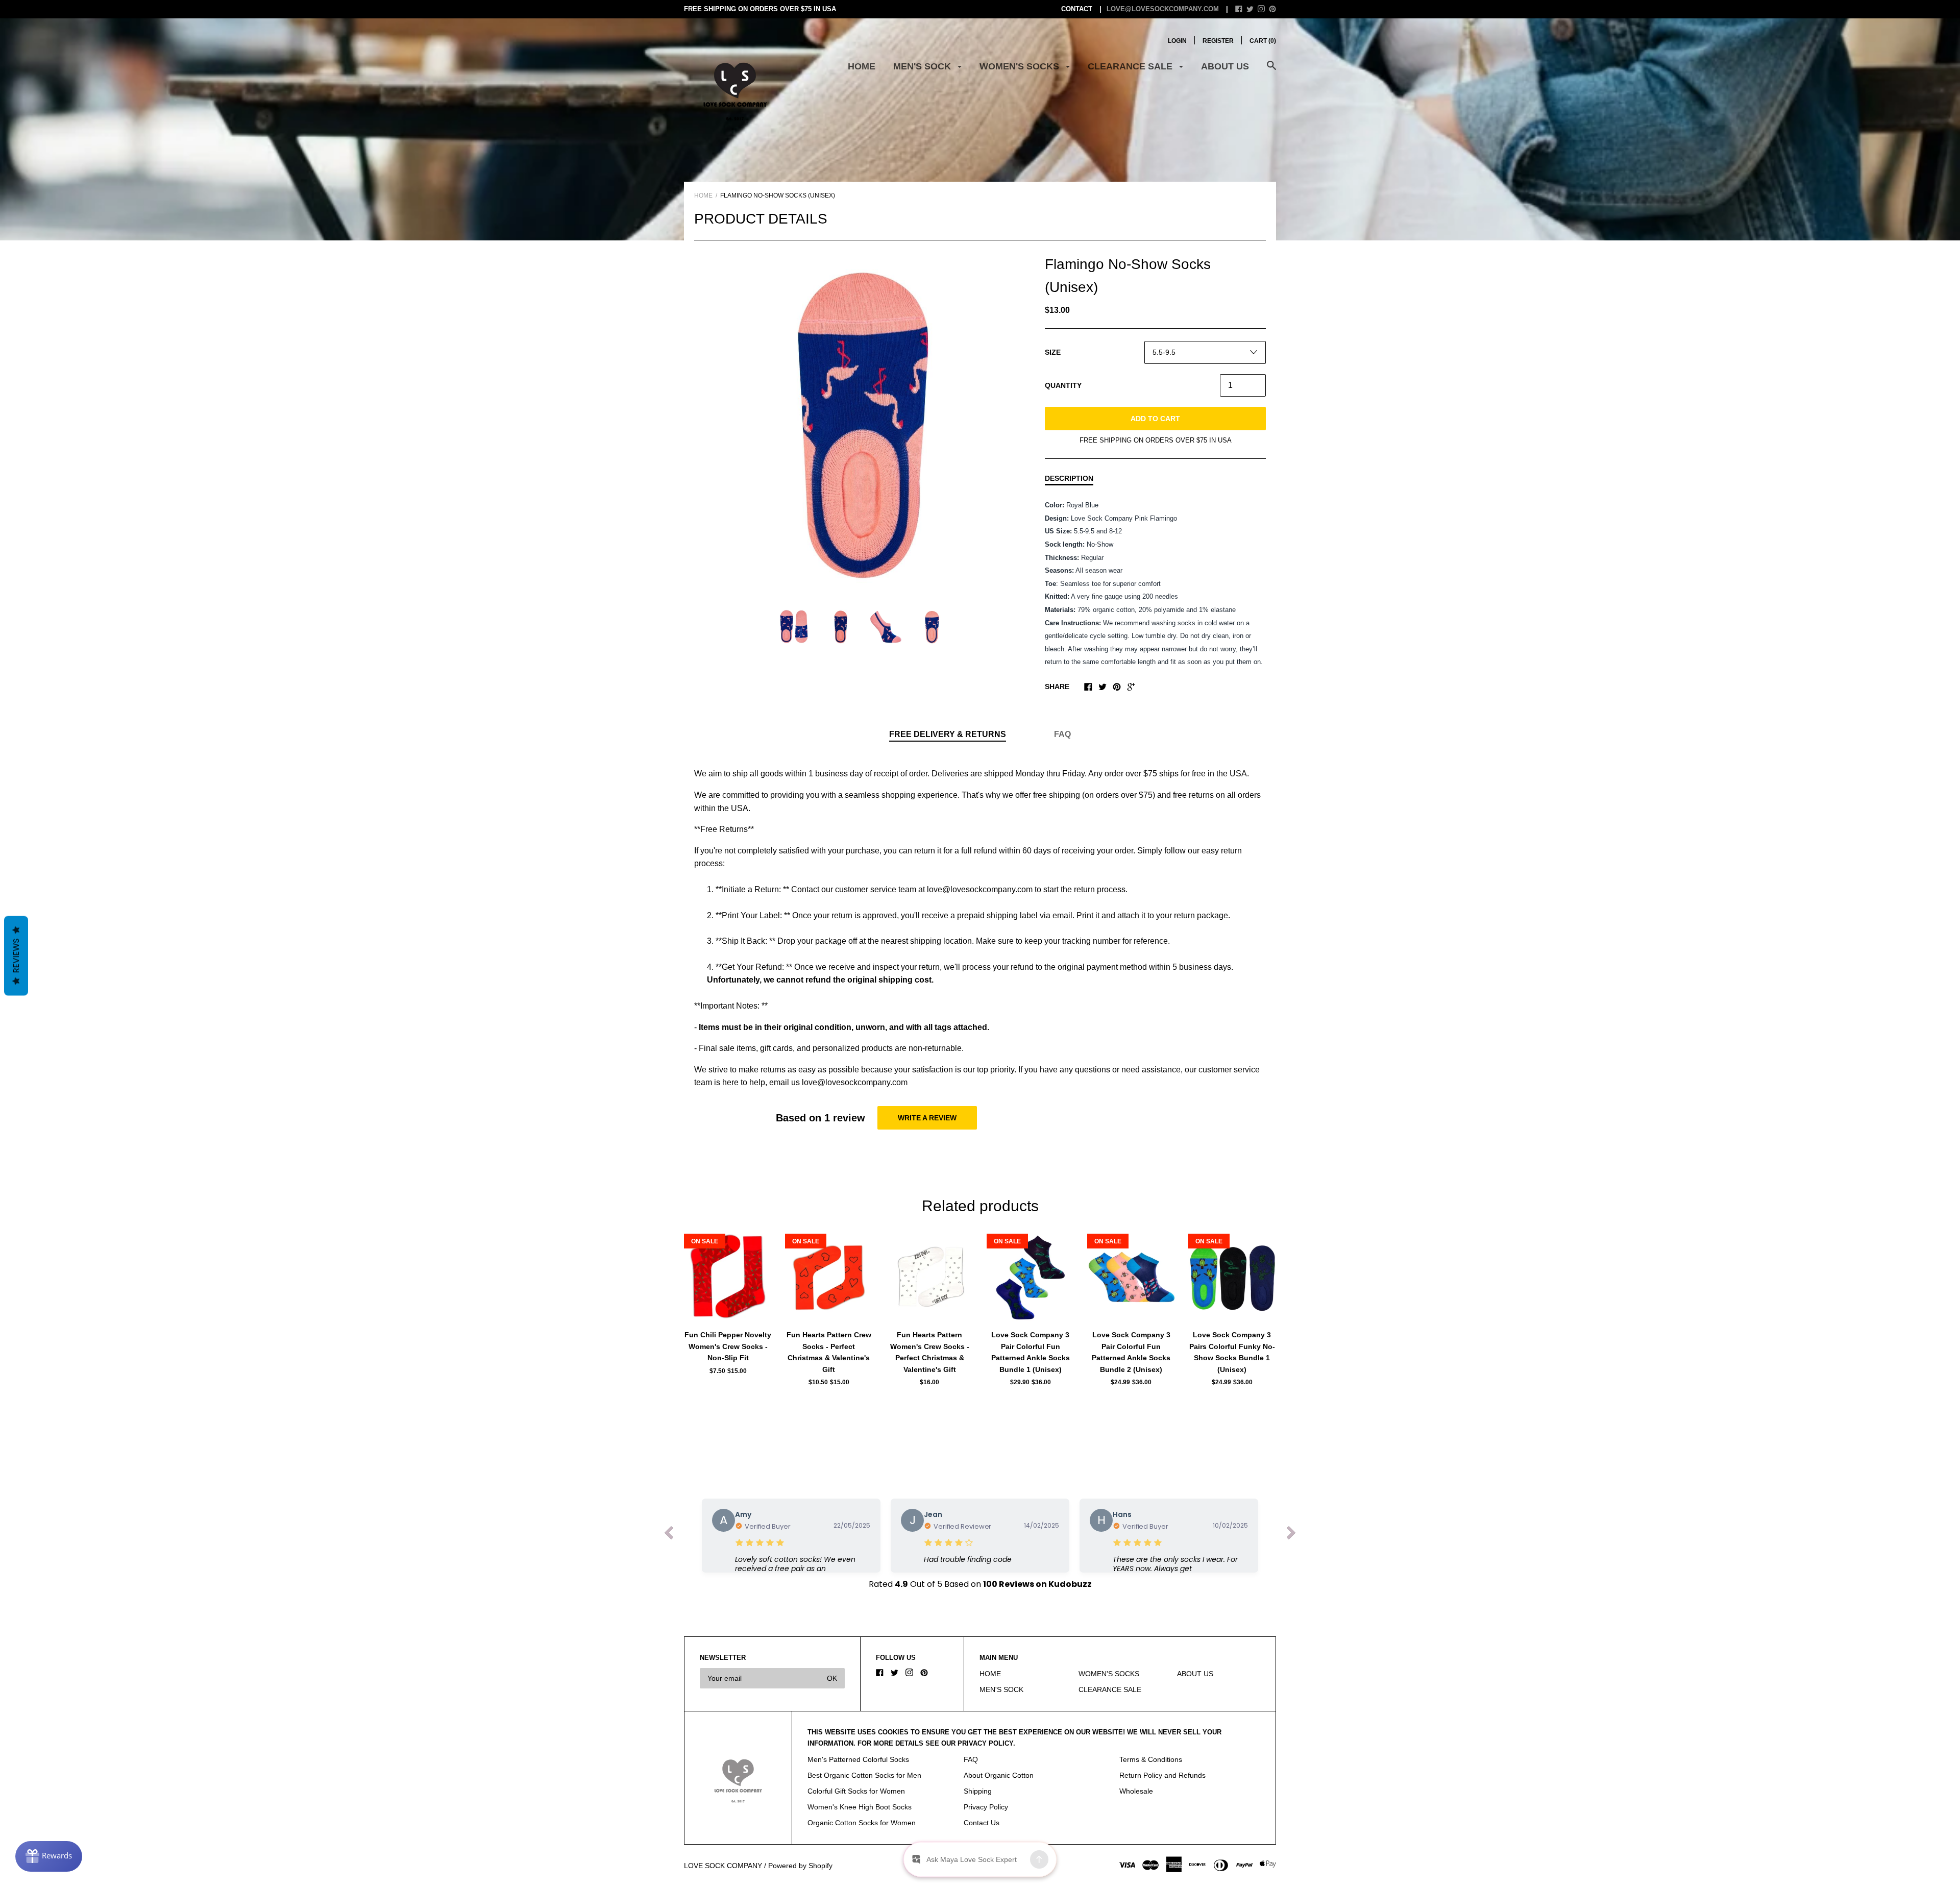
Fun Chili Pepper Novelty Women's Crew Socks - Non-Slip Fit (728, 1346)
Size (1053, 352)
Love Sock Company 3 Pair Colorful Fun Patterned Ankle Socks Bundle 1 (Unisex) (1031, 1352)
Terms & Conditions (1151, 1759)
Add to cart (1155, 419)
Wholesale (1136, 1791)
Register (1218, 41)
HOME (862, 66)
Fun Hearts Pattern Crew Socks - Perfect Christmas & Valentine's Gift (829, 1352)
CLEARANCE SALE (1131, 66)
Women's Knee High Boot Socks (860, 1807)
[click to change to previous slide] (669, 1535)
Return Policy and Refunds (1162, 1775)
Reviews (16, 955)
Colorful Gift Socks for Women (856, 1791)
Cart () (1263, 41)
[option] (863, 422)
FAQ (1062, 734)
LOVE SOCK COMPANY (723, 1866)
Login (1177, 41)
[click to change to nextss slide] (1291, 1535)
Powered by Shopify (800, 1866)
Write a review (927, 1118)
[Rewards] (49, 1856)
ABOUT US (1225, 66)
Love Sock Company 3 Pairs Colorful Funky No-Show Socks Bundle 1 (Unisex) (1232, 1352)
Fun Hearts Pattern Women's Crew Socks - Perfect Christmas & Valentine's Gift (930, 1352)
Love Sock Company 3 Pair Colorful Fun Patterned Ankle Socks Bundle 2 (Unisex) (1131, 1352)
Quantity (1063, 385)
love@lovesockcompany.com (1163, 9)
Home (703, 195)
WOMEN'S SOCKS (1021, 66)
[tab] (948, 735)
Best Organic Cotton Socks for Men (864, 1775)
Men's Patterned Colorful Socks (858, 1759)
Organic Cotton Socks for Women (862, 1823)
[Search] (1271, 71)
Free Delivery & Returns (948, 734)
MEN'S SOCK (923, 66)
